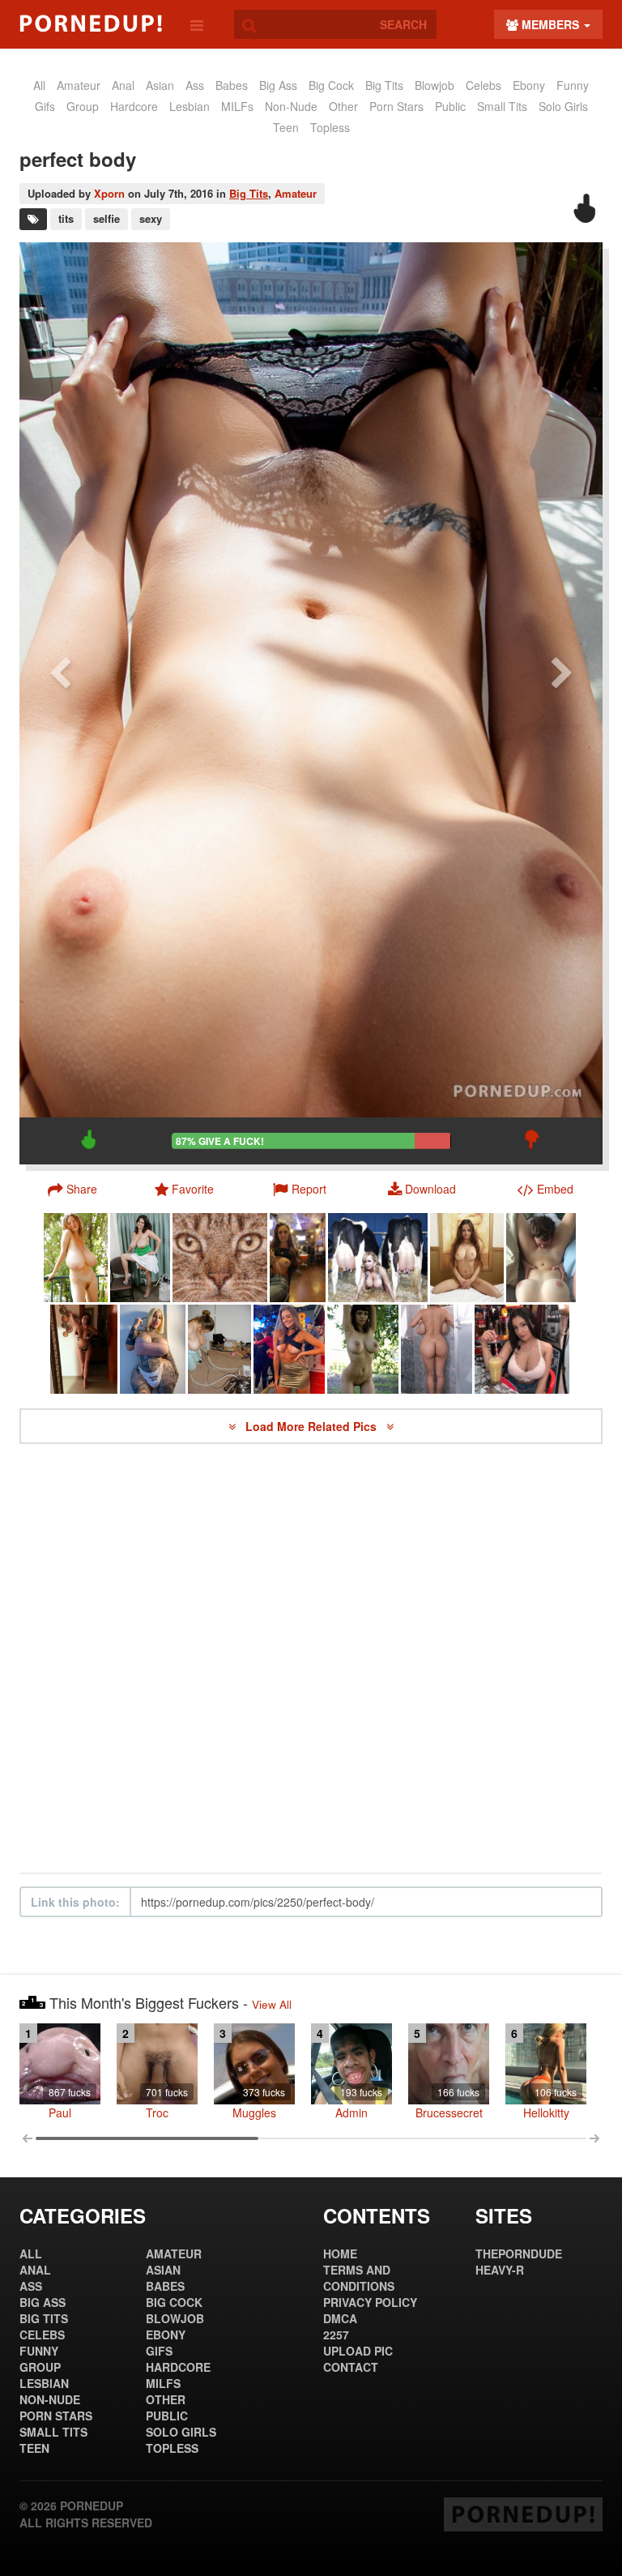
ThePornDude (519, 2253)
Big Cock (331, 85)
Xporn (109, 193)
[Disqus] (311, 1659)
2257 (336, 2335)
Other (343, 106)
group (83, 106)
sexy (151, 218)
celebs (484, 85)
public (450, 106)
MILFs (237, 106)
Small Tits (502, 106)
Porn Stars (396, 106)
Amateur (296, 193)
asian (160, 85)
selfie (107, 218)
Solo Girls (563, 106)
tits (66, 218)
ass (195, 85)
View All (272, 2004)
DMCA (340, 2318)
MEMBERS (550, 24)
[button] (300, 1189)
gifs (45, 106)
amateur (79, 85)
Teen (286, 127)
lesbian (190, 106)
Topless (330, 127)
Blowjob (435, 85)
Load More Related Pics (313, 1426)
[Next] (562, 703)
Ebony (529, 85)
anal (123, 85)
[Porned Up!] (91, 23)
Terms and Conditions (359, 2278)
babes (232, 85)
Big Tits (384, 85)
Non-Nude (291, 106)
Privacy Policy (370, 2302)
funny (573, 85)
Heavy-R (500, 2270)
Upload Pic (358, 2351)
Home (340, 2253)
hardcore (134, 106)
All (39, 85)
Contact (351, 2367)
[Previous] (60, 703)
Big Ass (278, 85)
